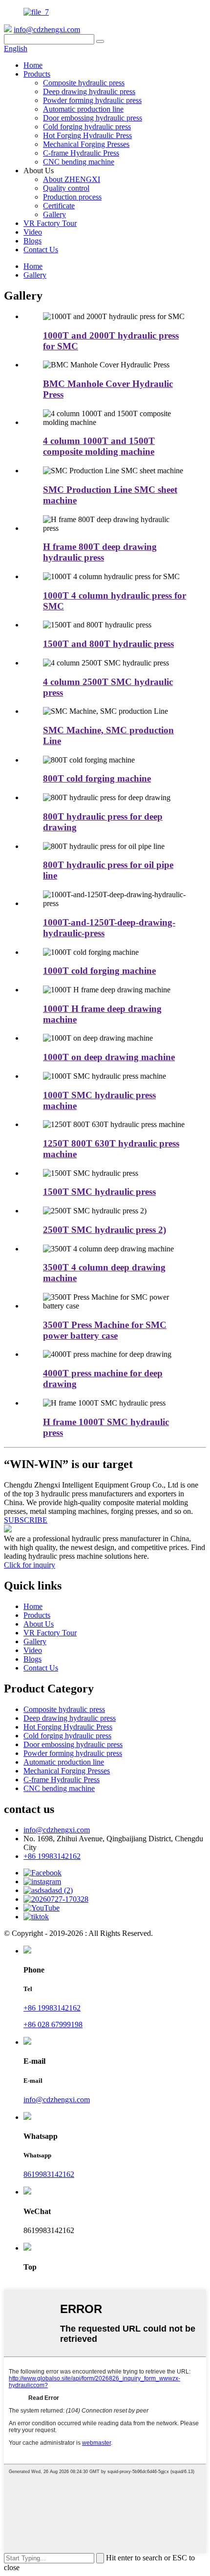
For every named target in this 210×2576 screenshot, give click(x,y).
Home (33, 65)
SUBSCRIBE (26, 1520)
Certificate (59, 206)
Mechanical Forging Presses (86, 144)
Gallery (54, 214)
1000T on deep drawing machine (109, 1057)
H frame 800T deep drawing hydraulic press (100, 552)
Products (37, 74)
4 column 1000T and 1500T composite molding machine (99, 446)
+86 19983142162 (52, 1856)
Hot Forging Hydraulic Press (87, 135)
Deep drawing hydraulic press (89, 91)
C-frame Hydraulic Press (81, 153)
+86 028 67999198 (53, 2024)
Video (33, 232)
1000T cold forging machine (99, 971)
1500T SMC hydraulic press (99, 1192)
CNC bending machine (79, 162)
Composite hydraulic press (84, 83)
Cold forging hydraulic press (87, 127)
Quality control (66, 188)
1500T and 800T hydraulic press (108, 644)
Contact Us (41, 250)
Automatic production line (83, 109)
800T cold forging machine (97, 778)
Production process (72, 197)
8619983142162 (49, 2174)
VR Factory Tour (50, 223)
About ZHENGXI (72, 179)
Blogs (32, 241)
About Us (39, 1624)
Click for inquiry (30, 1565)
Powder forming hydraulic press (92, 100)
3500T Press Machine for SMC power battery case (105, 1330)
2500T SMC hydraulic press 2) (105, 1230)
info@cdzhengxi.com (47, 30)
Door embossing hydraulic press (93, 118)
